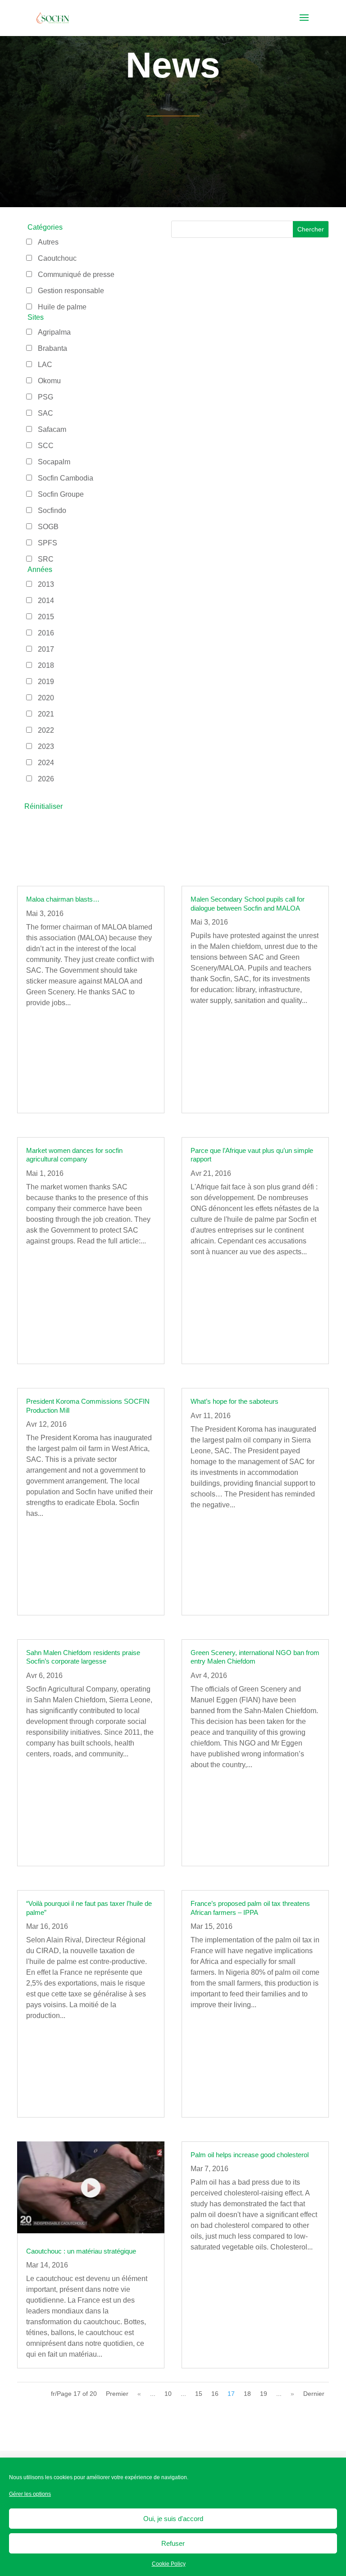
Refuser (173, 2543)
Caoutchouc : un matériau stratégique (81, 2251)
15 (199, 2394)
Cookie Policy (169, 2564)
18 (247, 2394)
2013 (46, 584)
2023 (46, 746)
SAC (46, 413)
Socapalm (54, 462)
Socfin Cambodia (66, 478)
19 (264, 2394)
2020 (46, 698)
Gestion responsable (71, 291)
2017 (46, 649)
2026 (46, 779)
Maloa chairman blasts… (63, 899)
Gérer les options (30, 2494)
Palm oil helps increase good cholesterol (250, 2155)
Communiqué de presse (76, 274)
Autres (48, 242)
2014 (46, 601)
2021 (46, 714)
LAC (45, 365)
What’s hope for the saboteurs (234, 1401)
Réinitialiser (43, 806)
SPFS (48, 543)
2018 (46, 665)
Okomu (49, 381)
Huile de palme (62, 307)
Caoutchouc (57, 258)
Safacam (52, 429)
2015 (46, 617)
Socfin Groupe (61, 494)
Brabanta (52, 348)
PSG (46, 397)
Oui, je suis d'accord (173, 2519)
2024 (46, 763)
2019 (46, 682)
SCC (46, 446)
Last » (314, 2396)
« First (117, 2396)
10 (168, 2394)
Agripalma (54, 332)
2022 (46, 730)
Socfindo (52, 510)
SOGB (48, 527)
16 (215, 2394)
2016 (46, 633)
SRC (46, 559)
